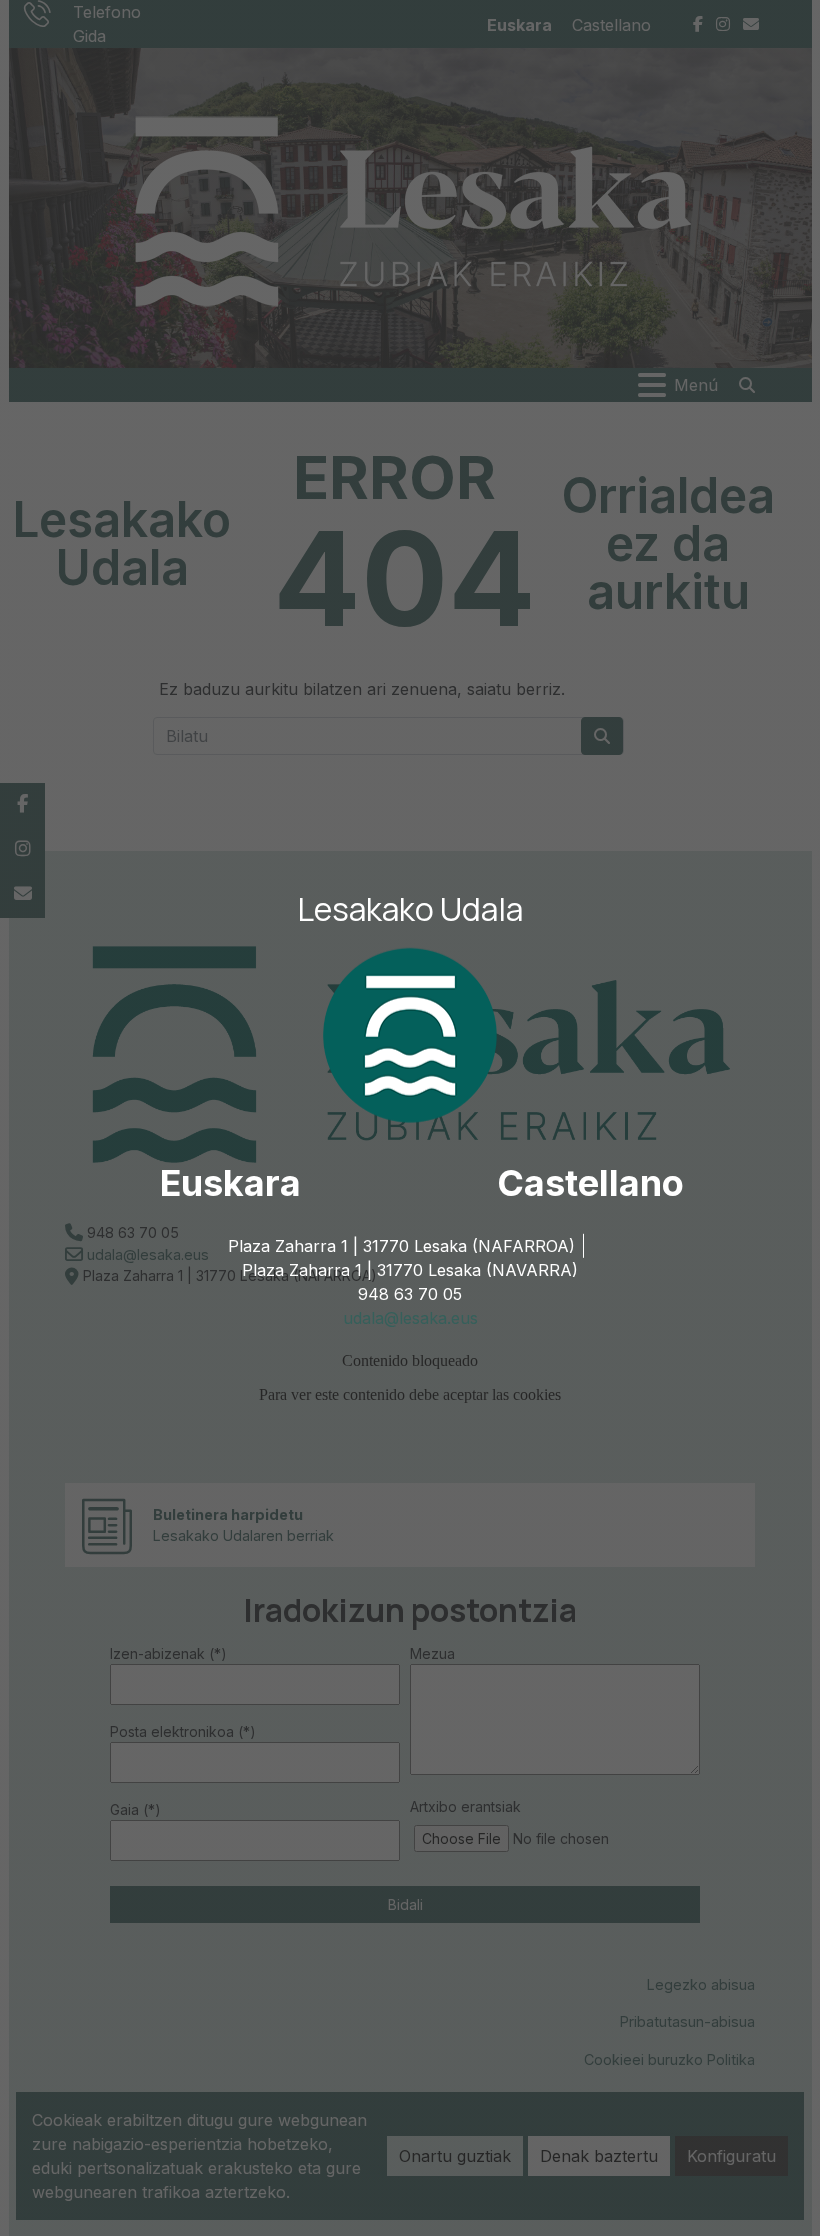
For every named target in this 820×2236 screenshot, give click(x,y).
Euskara (230, 1183)
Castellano (590, 1183)
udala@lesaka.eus (410, 1318)
